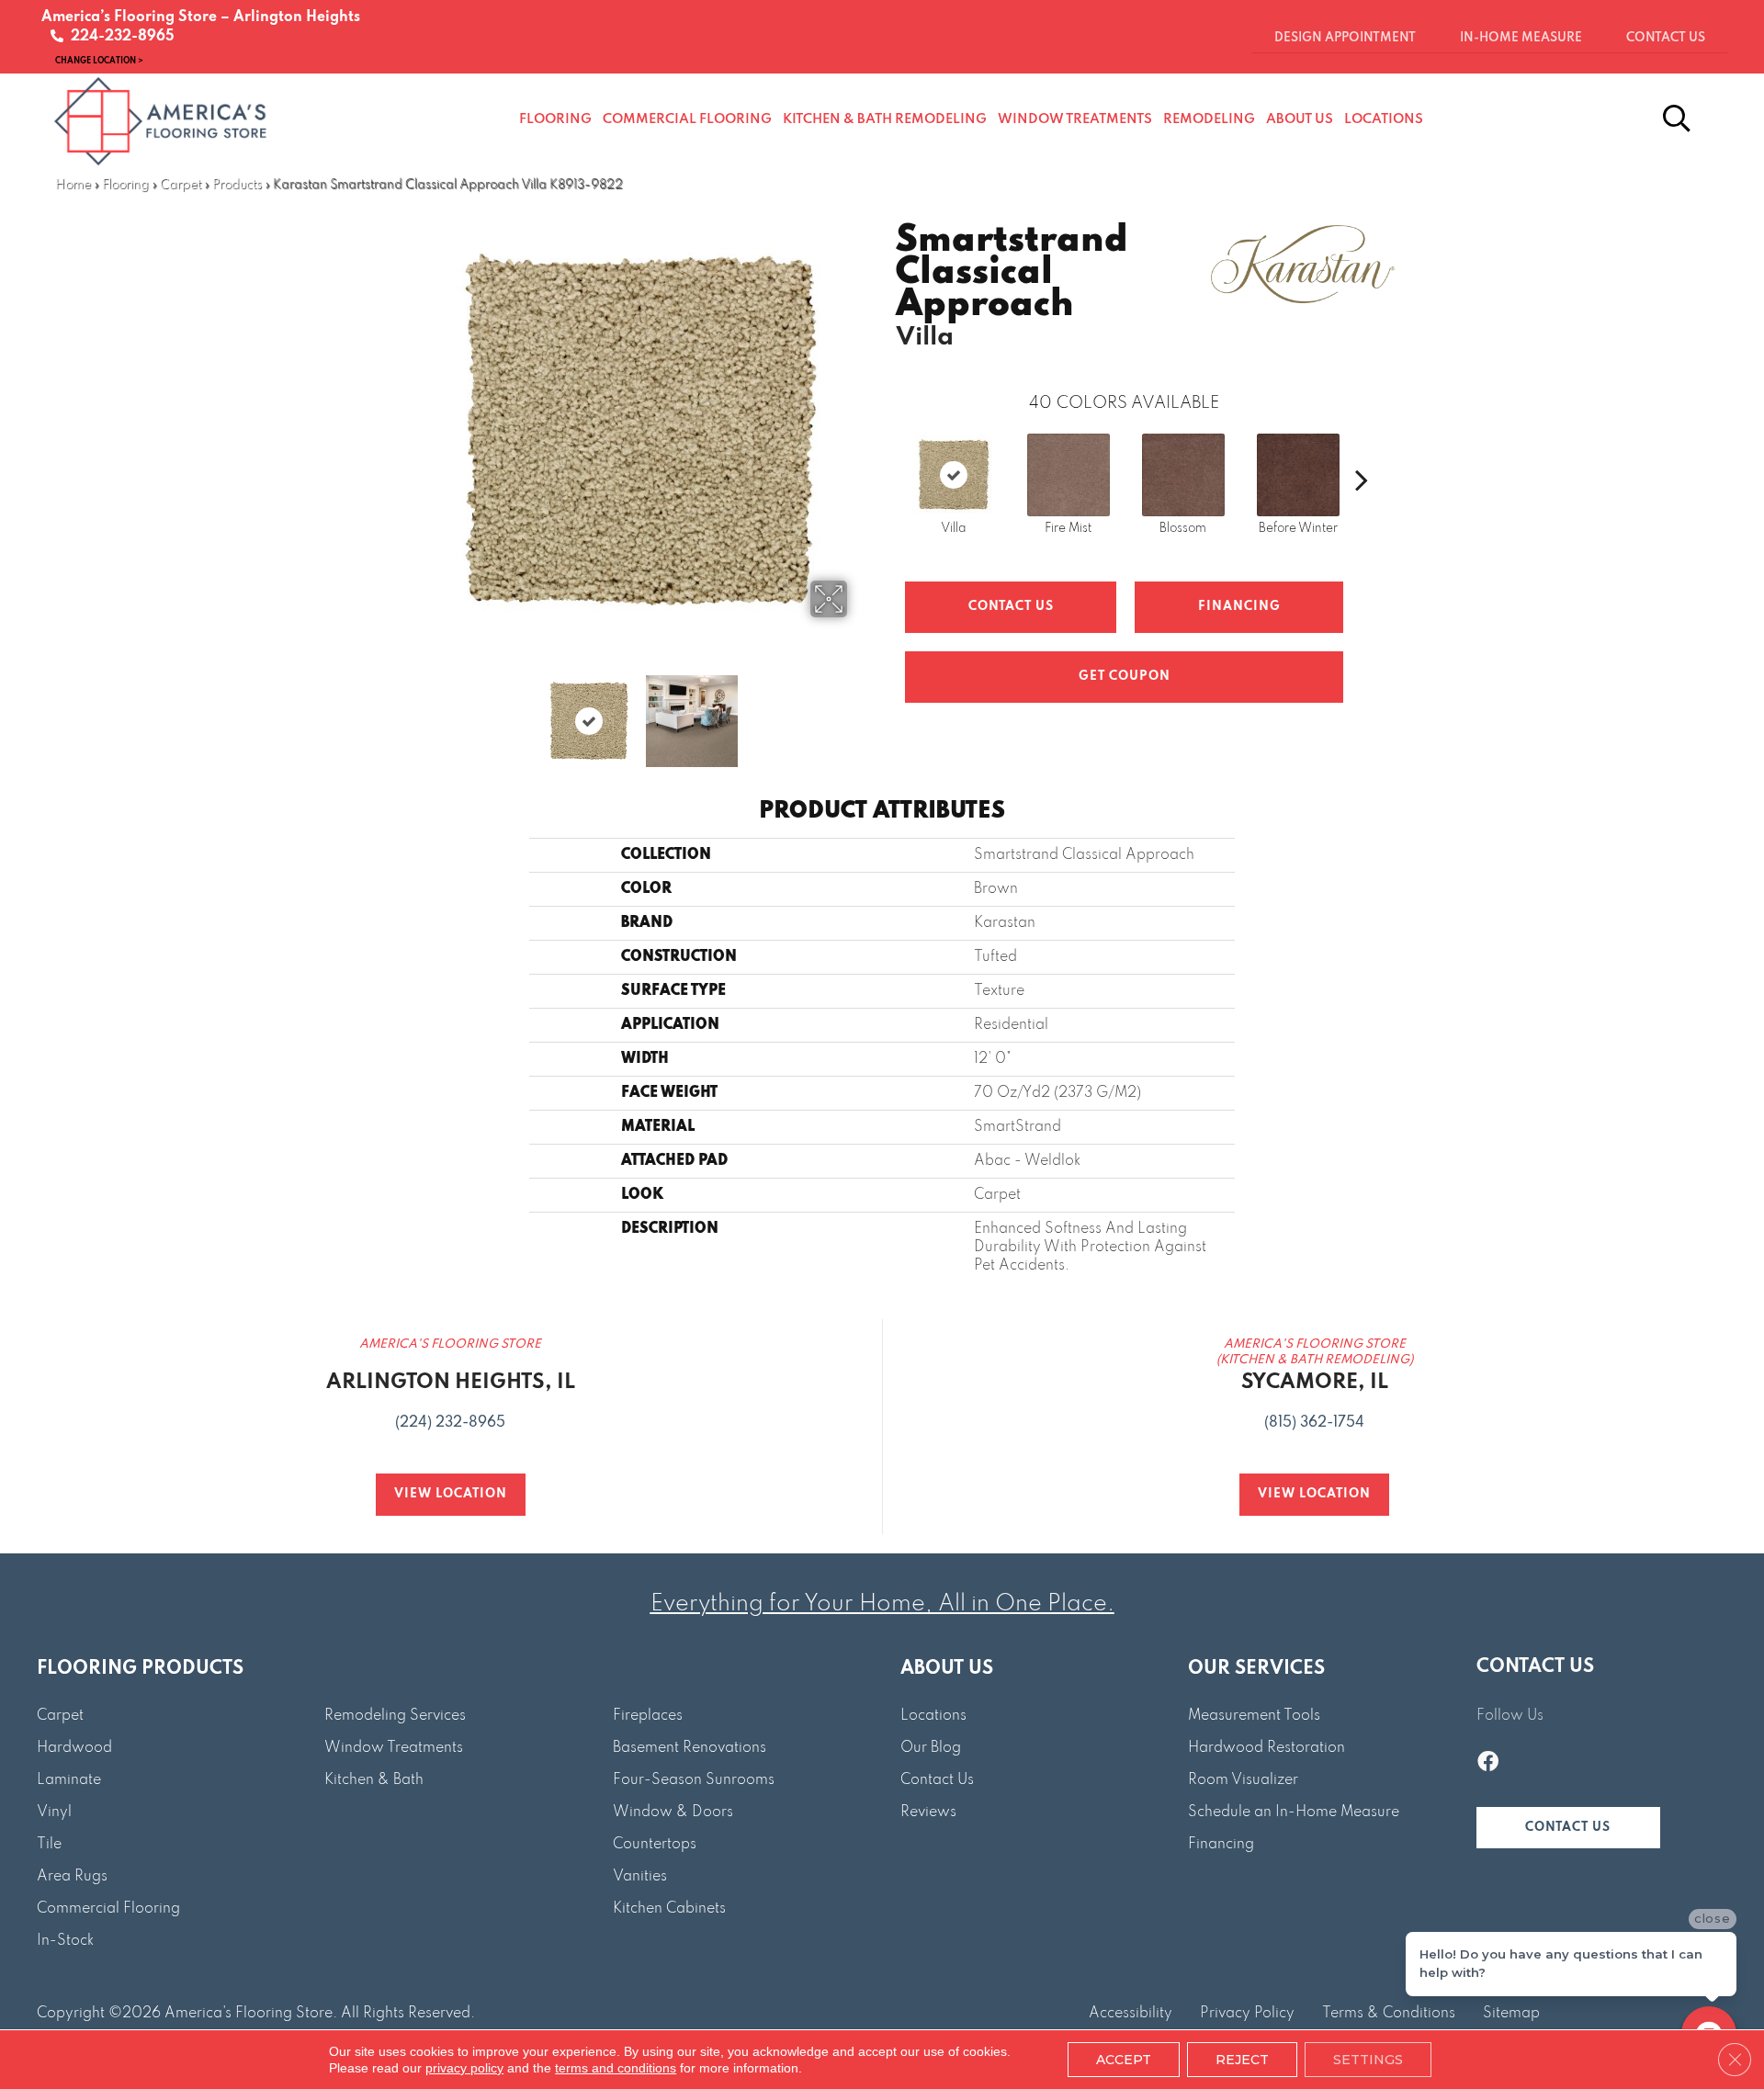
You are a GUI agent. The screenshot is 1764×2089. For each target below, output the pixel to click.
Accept (1124, 2060)
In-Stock (65, 1941)
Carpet (181, 185)
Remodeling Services (395, 1716)
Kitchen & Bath (374, 1780)
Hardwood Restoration (1266, 1748)
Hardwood (74, 1748)
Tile (49, 1845)
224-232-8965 (119, 37)
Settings (1368, 2060)
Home (73, 185)
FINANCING (1239, 607)
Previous (421, 712)
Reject (1242, 2060)
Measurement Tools (1254, 1716)
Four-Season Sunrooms (694, 1780)
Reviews (928, 1812)
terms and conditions (616, 2068)
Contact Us (1011, 607)
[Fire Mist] (1069, 475)
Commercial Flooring (108, 1909)
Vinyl (54, 1812)
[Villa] (954, 475)
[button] (1568, 1828)
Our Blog (931, 1748)
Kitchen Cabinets (669, 1909)
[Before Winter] (1298, 475)
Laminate (69, 1780)
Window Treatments (394, 1748)
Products (237, 185)
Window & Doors (673, 1812)
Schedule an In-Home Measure (1294, 1812)
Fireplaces (648, 1716)
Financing (1221, 1845)
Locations (933, 1716)
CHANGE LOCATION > (99, 60)
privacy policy (464, 2068)
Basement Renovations (690, 1748)
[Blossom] (1183, 475)
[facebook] (1488, 1764)
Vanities (640, 1877)
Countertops (655, 1845)
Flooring (125, 185)
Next (859, 712)
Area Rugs (72, 1877)
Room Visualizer (1243, 1780)
